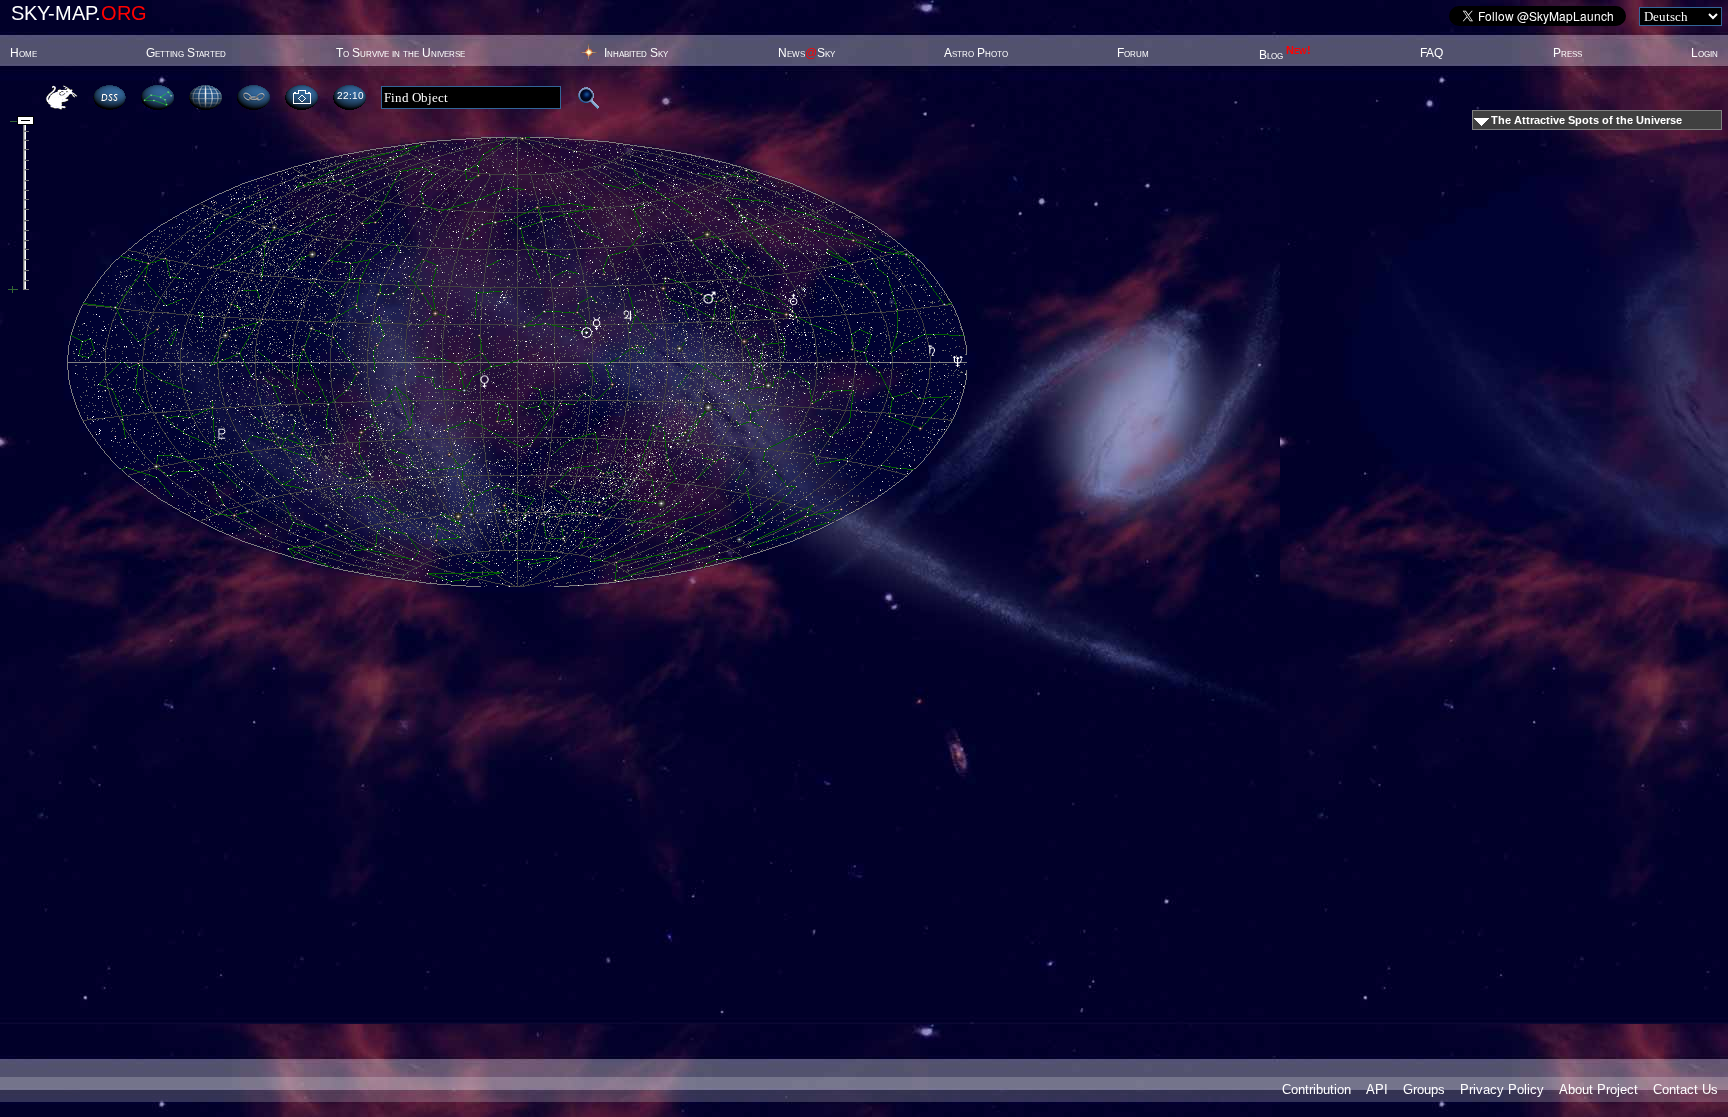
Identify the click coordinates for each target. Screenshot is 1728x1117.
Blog (1285, 55)
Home (23, 53)
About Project (1598, 1089)
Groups (1424, 1089)
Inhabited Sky (636, 53)
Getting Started (186, 53)
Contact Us (1685, 1089)
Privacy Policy (1502, 1089)
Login (1704, 53)
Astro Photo (976, 53)
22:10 (350, 95)
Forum (1133, 53)
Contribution (1316, 1089)
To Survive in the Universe (400, 53)
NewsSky (806, 53)
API (1377, 1089)
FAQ (1431, 53)
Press (1567, 53)
